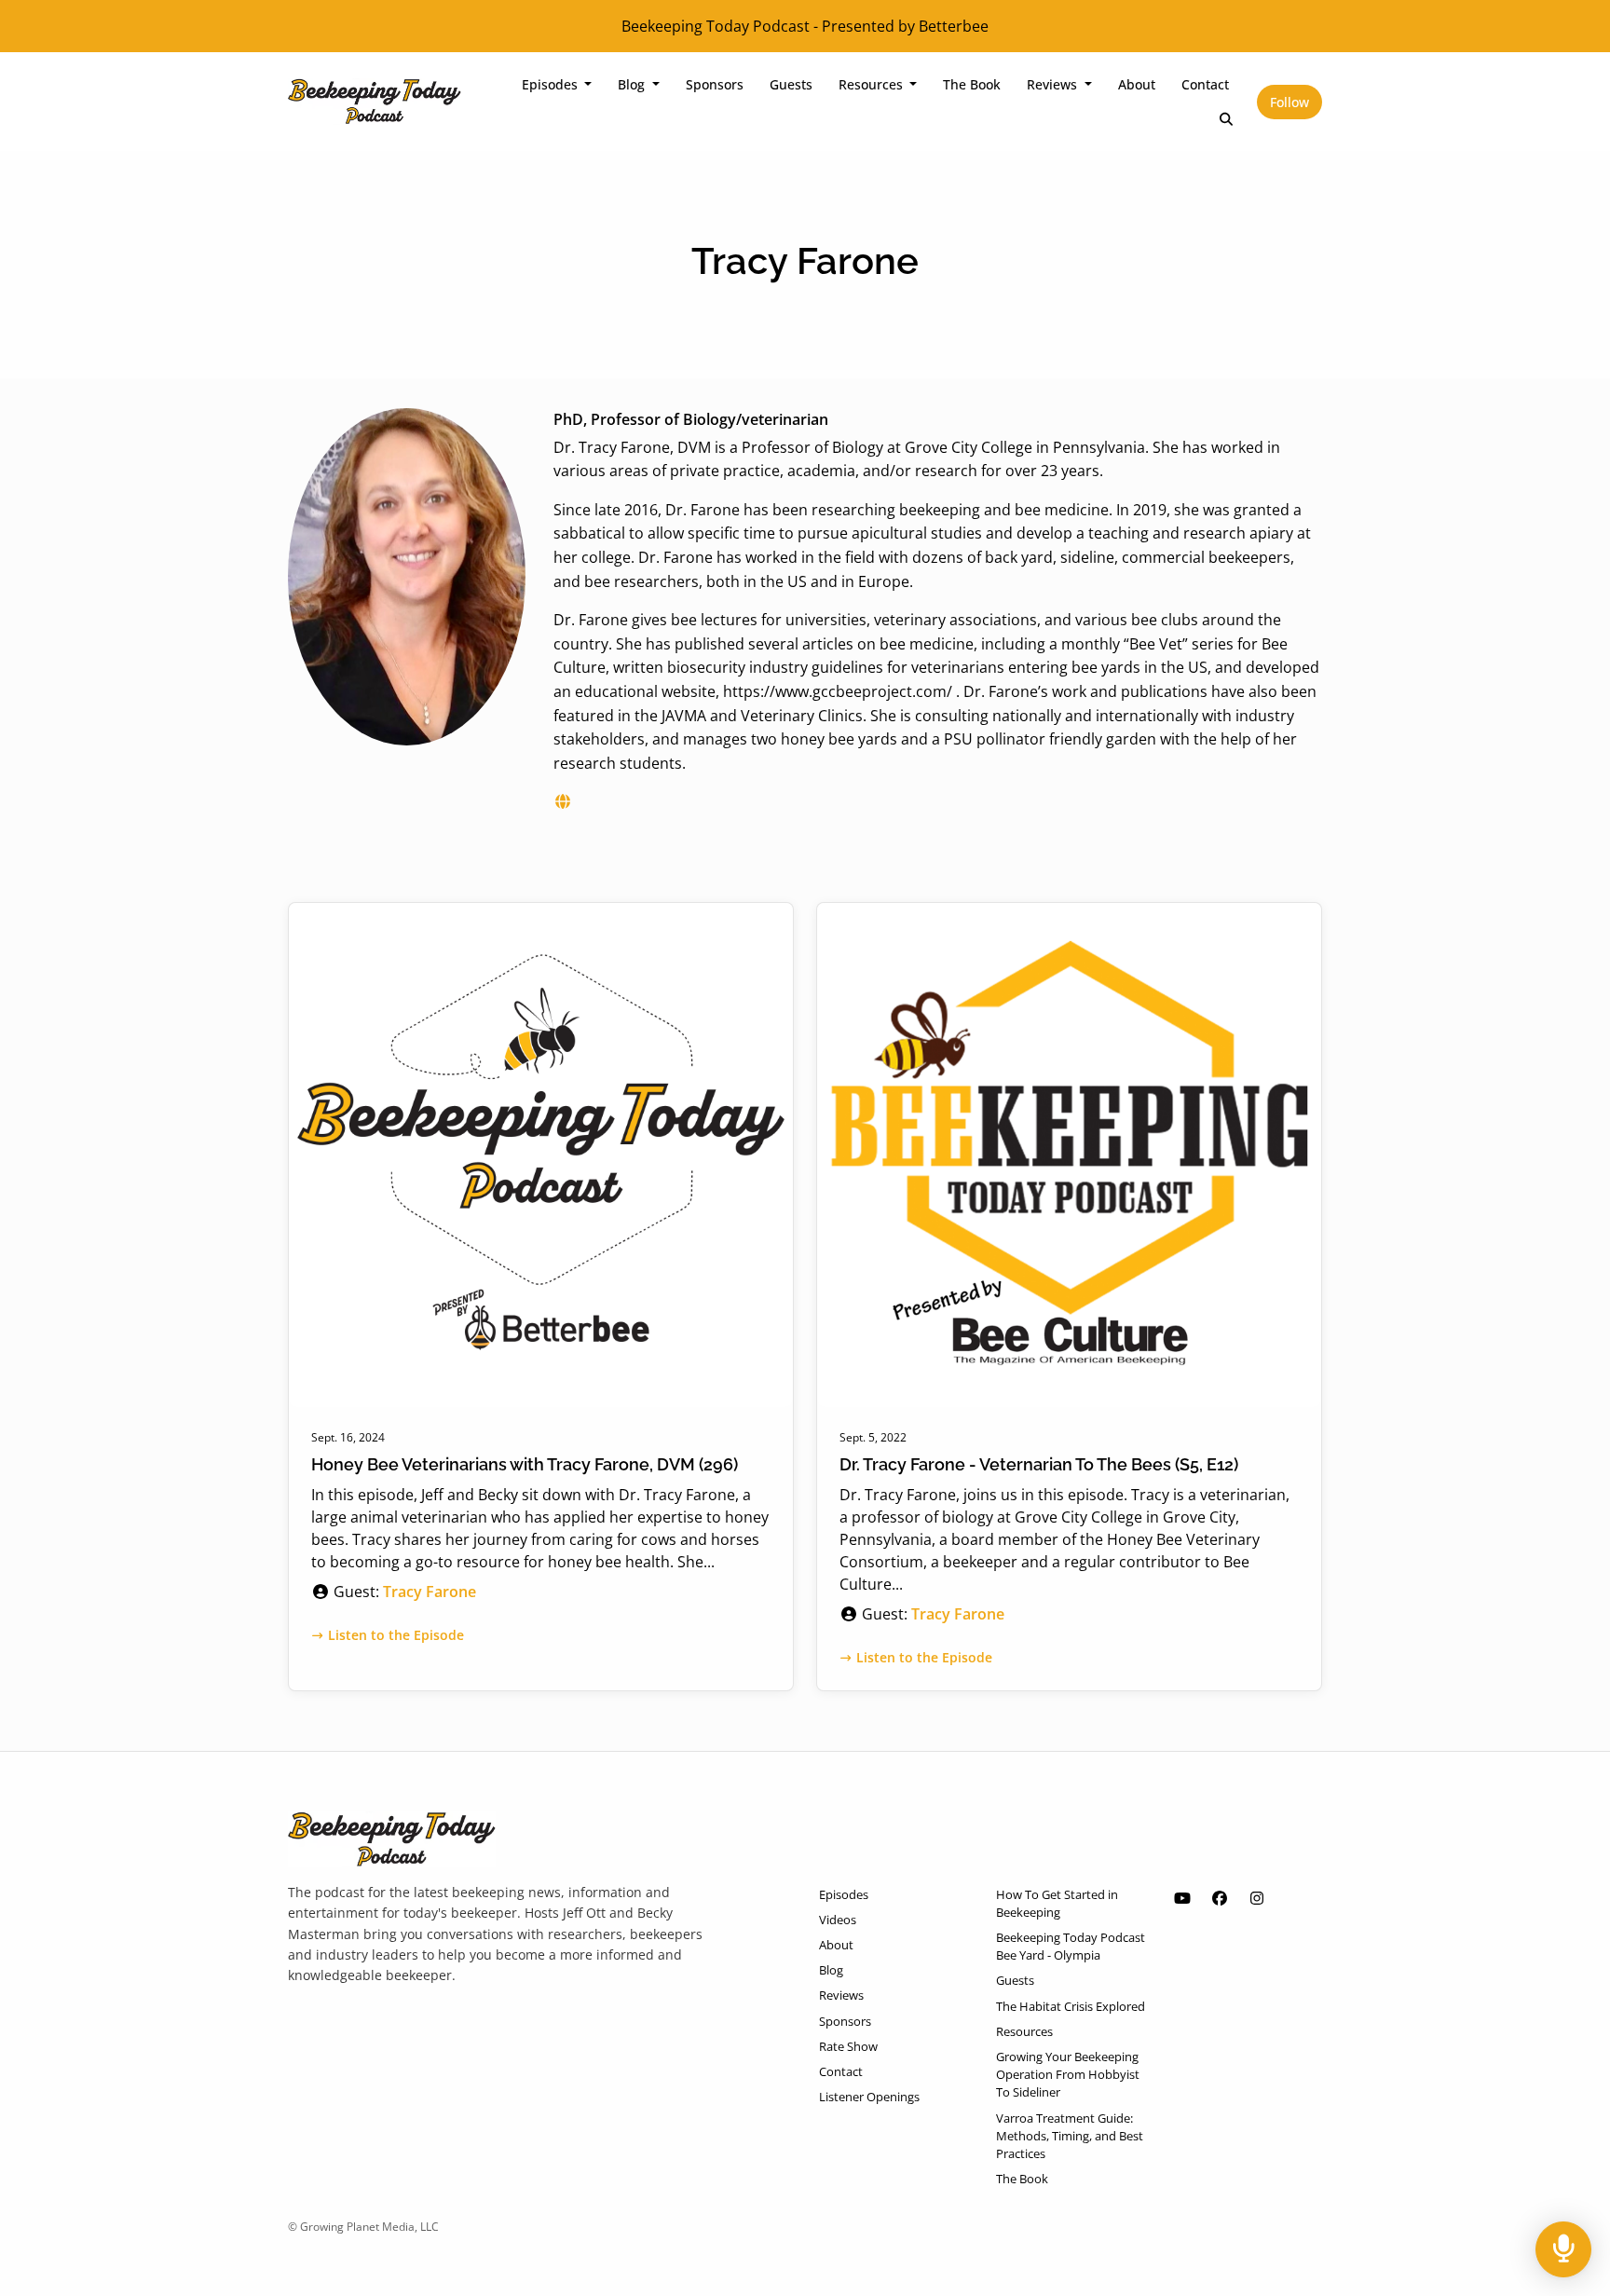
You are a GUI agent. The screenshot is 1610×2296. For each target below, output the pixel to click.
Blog (633, 84)
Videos (838, 1920)
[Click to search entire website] (1227, 119)
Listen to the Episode (396, 1635)
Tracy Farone (430, 1592)
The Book (972, 84)
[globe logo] (563, 801)
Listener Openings (869, 2097)
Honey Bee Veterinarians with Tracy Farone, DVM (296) (525, 1464)
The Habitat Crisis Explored (1071, 2006)
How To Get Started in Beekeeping (1057, 1903)
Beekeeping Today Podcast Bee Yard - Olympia (1071, 1946)
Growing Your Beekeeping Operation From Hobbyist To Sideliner (1068, 2074)
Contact (1205, 84)
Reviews (1054, 84)
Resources (873, 84)
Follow (1289, 102)
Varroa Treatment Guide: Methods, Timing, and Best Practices (1070, 2136)
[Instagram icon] (1257, 1898)
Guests (791, 84)
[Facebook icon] (1220, 1898)
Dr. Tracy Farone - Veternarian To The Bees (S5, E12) (1039, 1464)
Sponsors (715, 84)
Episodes (552, 84)
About (1137, 84)
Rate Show (848, 2046)
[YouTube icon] (1182, 1898)
